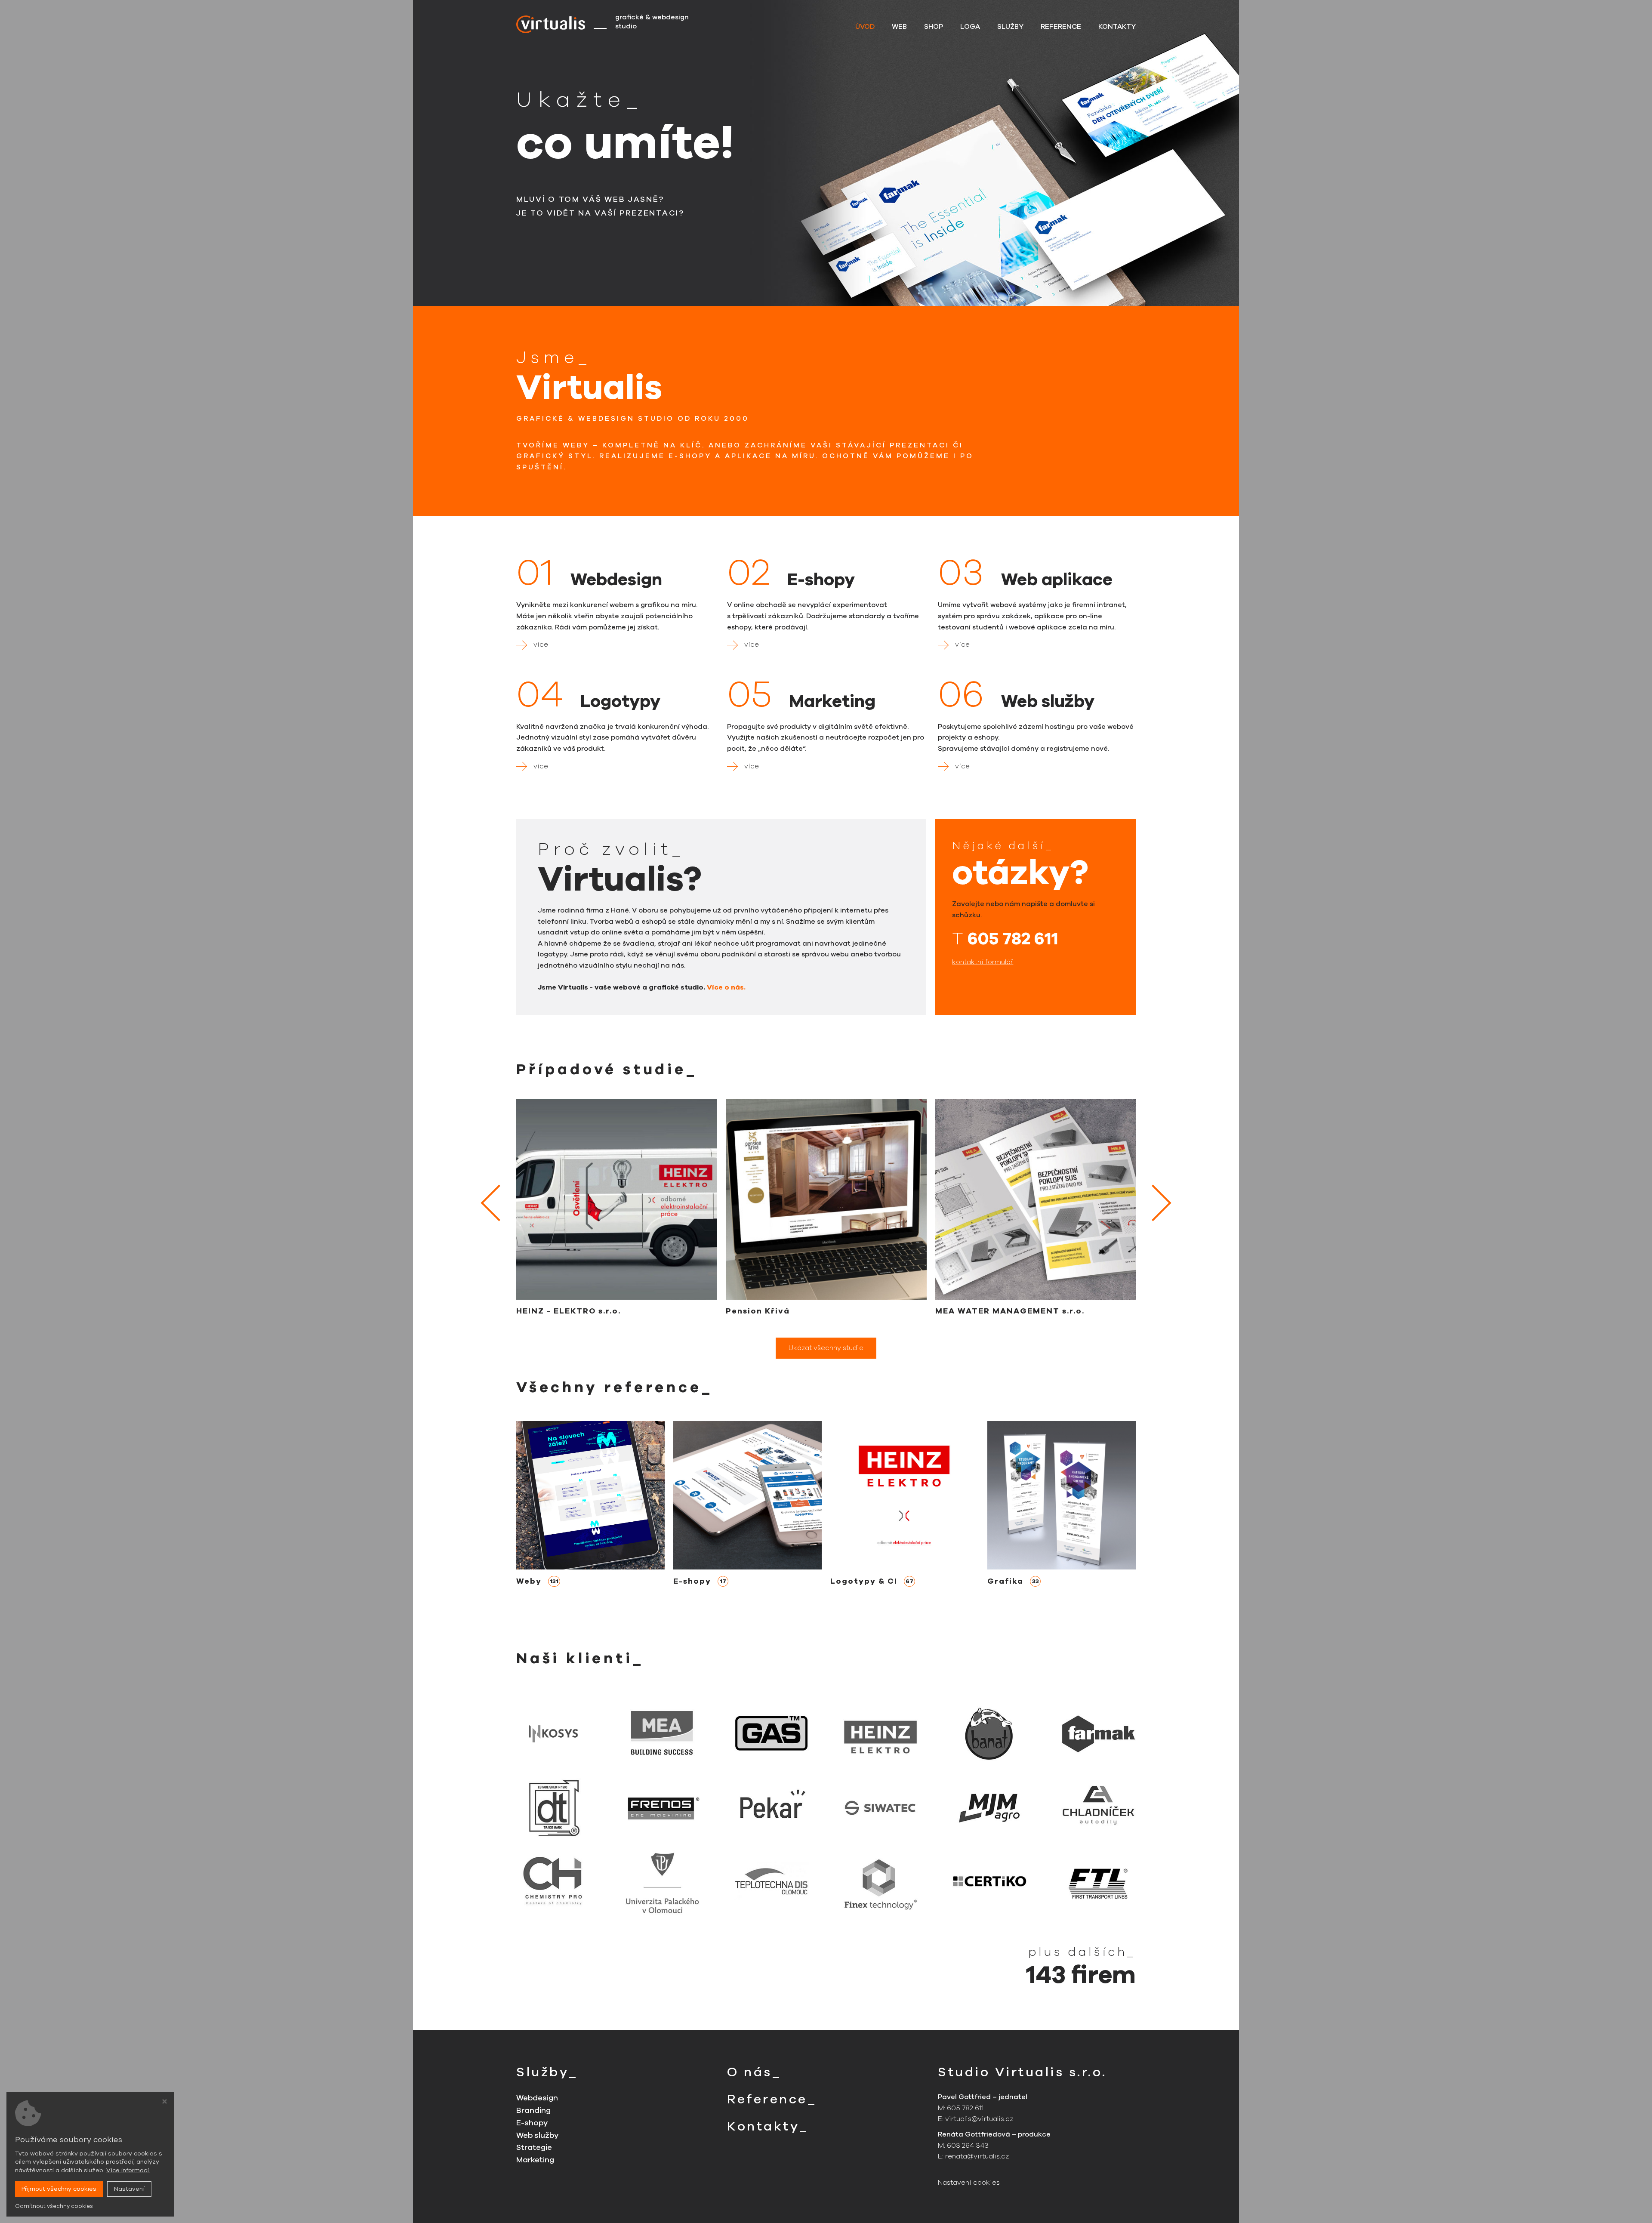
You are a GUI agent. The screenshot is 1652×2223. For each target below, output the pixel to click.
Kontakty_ (768, 2126)
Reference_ (772, 2099)
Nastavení (129, 2189)
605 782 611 (1013, 939)
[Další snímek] (1153, 1203)
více (541, 644)
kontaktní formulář (983, 962)
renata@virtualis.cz (977, 2156)
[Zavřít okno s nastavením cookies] (165, 2103)
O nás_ (754, 2072)
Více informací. (128, 2170)
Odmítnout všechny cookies (54, 2206)
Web (899, 27)
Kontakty (1117, 27)
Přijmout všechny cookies (59, 2189)
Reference (1061, 27)
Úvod (865, 27)
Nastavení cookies (969, 2183)
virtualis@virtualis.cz (979, 2119)
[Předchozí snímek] (499, 1203)
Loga (970, 27)
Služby (1010, 27)
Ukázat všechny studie (826, 1348)
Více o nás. (726, 987)
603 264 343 (968, 2146)
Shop (934, 27)
